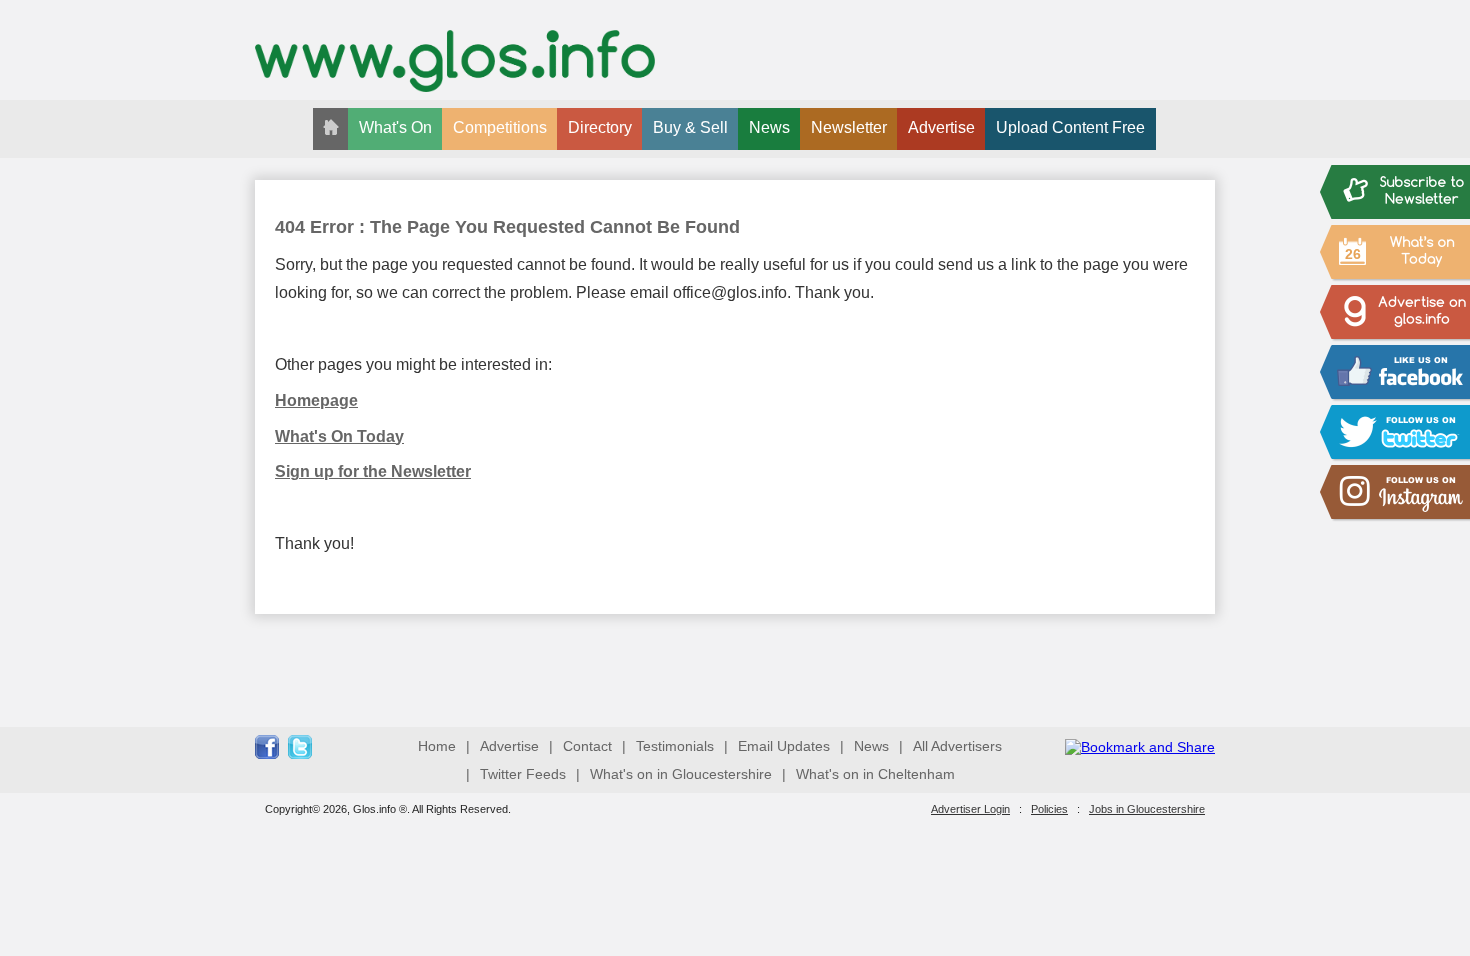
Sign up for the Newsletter (373, 471)
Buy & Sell (690, 127)
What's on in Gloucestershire (681, 774)
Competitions (500, 127)
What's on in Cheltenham (875, 774)
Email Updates (784, 746)
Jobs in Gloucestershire (1147, 809)
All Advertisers (957, 746)
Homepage (316, 400)
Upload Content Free (1070, 127)
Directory (600, 127)
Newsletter (849, 127)
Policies (1049, 809)
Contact (587, 746)
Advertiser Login (970, 809)
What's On (395, 127)
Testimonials (675, 746)
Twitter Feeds (523, 774)
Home (437, 746)
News (769, 127)
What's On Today (339, 436)
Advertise (941, 127)
